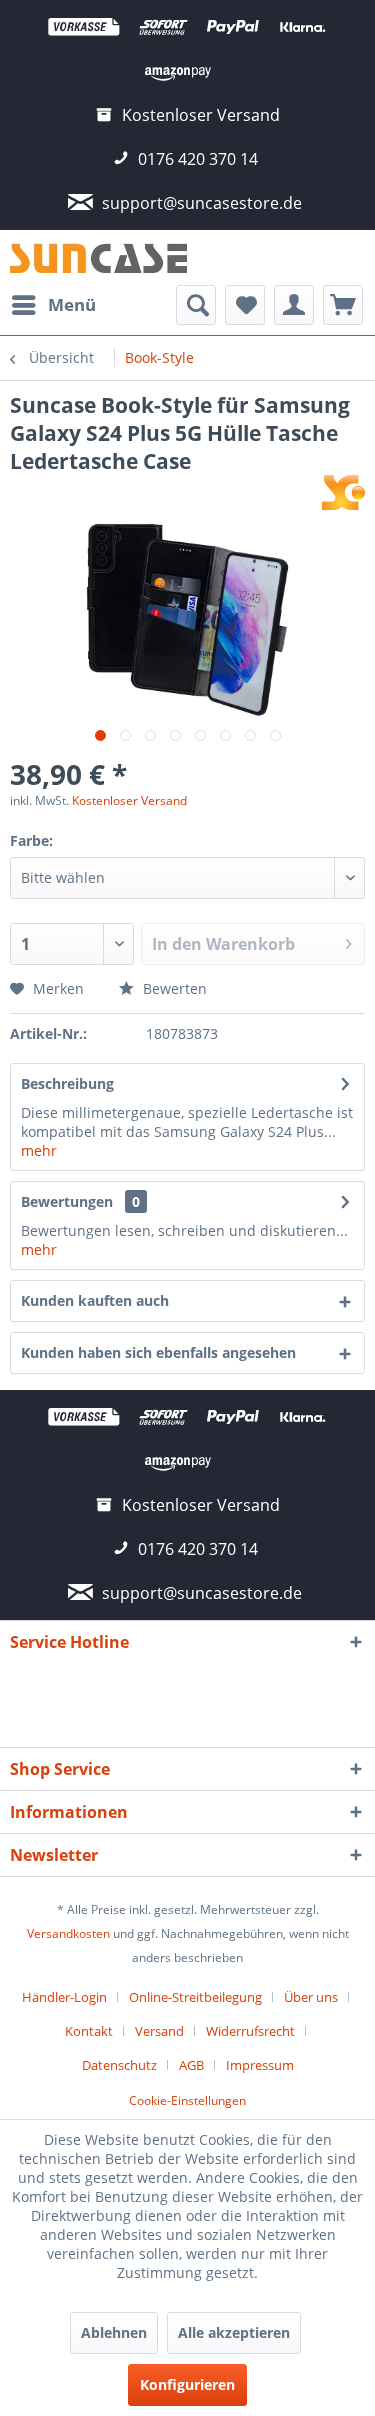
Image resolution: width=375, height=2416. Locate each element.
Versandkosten (68, 1933)
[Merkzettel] (245, 305)
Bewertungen (67, 1201)
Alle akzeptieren (234, 2332)
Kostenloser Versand (129, 800)
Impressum (260, 2065)
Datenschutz (119, 2065)
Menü (72, 304)
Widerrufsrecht (250, 2031)
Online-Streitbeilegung (195, 1997)
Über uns (311, 1997)
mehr (39, 1150)
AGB (191, 2065)
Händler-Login (64, 1997)
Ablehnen (114, 2332)
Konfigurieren (187, 2384)
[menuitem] (53, 305)
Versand (159, 2031)
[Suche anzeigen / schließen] (196, 305)
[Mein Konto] (294, 305)
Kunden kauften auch (95, 1300)
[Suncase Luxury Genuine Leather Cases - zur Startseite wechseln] (99, 257)
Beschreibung (67, 1083)
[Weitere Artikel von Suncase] (343, 492)
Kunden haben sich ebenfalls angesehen (158, 1352)
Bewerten (173, 988)
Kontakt (89, 2031)
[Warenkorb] (343, 305)
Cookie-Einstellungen (187, 2100)
